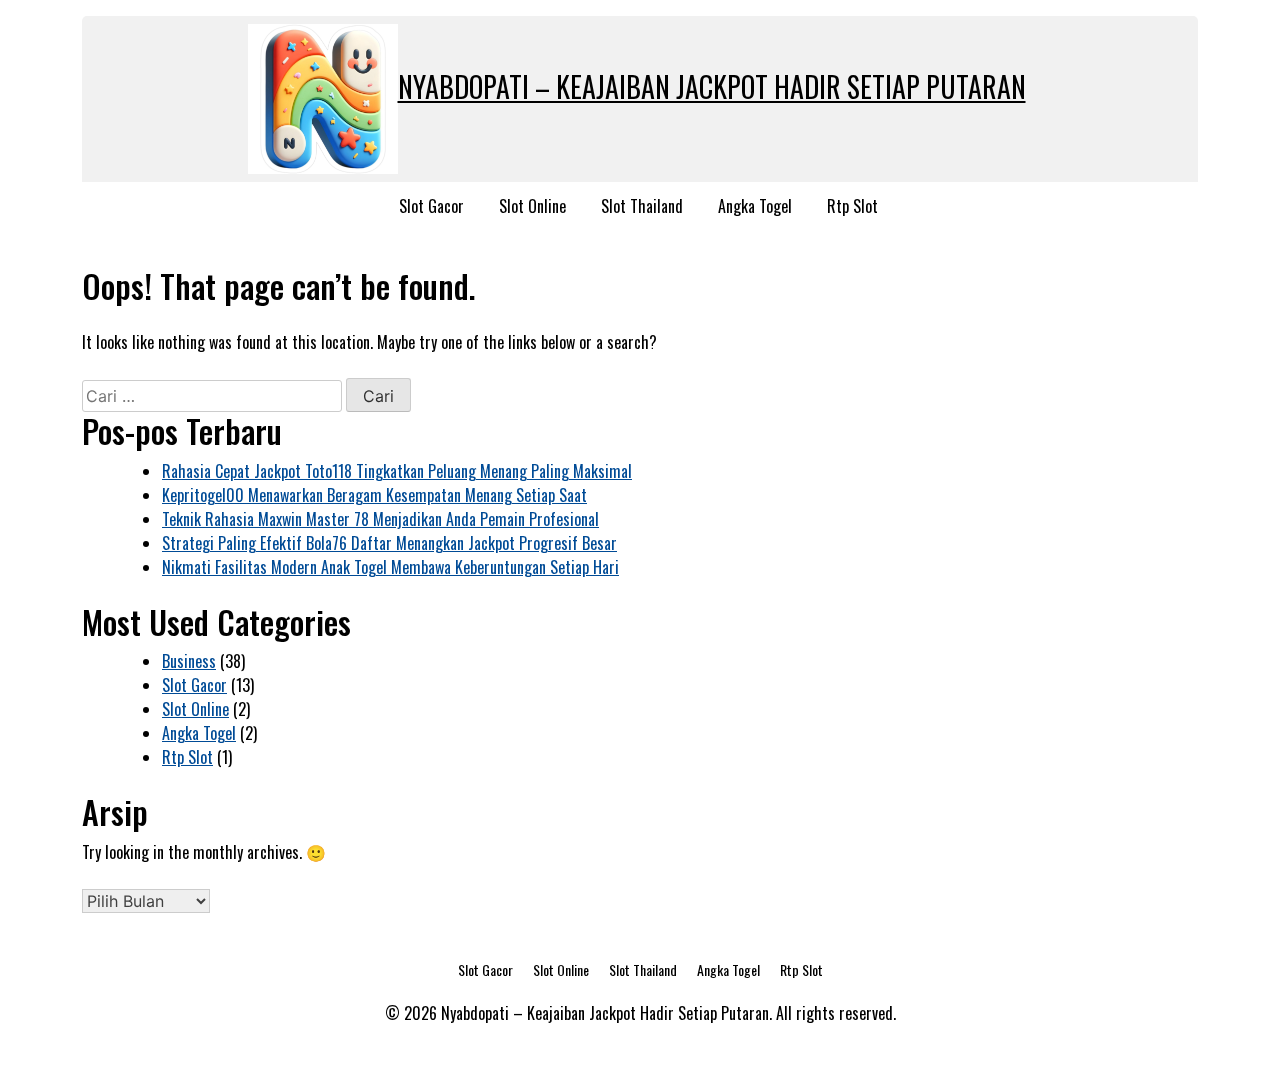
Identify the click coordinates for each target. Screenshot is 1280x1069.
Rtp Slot (852, 206)
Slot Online (532, 206)
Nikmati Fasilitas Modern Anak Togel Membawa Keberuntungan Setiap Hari (390, 567)
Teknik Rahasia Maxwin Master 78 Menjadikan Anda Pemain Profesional (380, 519)
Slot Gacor (431, 206)
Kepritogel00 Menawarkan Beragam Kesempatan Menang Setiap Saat (374, 495)
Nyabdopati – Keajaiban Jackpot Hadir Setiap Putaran (712, 86)
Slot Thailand (642, 206)
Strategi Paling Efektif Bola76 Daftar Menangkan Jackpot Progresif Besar (389, 543)
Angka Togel (755, 206)
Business (189, 661)
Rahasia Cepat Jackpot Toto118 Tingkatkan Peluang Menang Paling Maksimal (397, 471)
